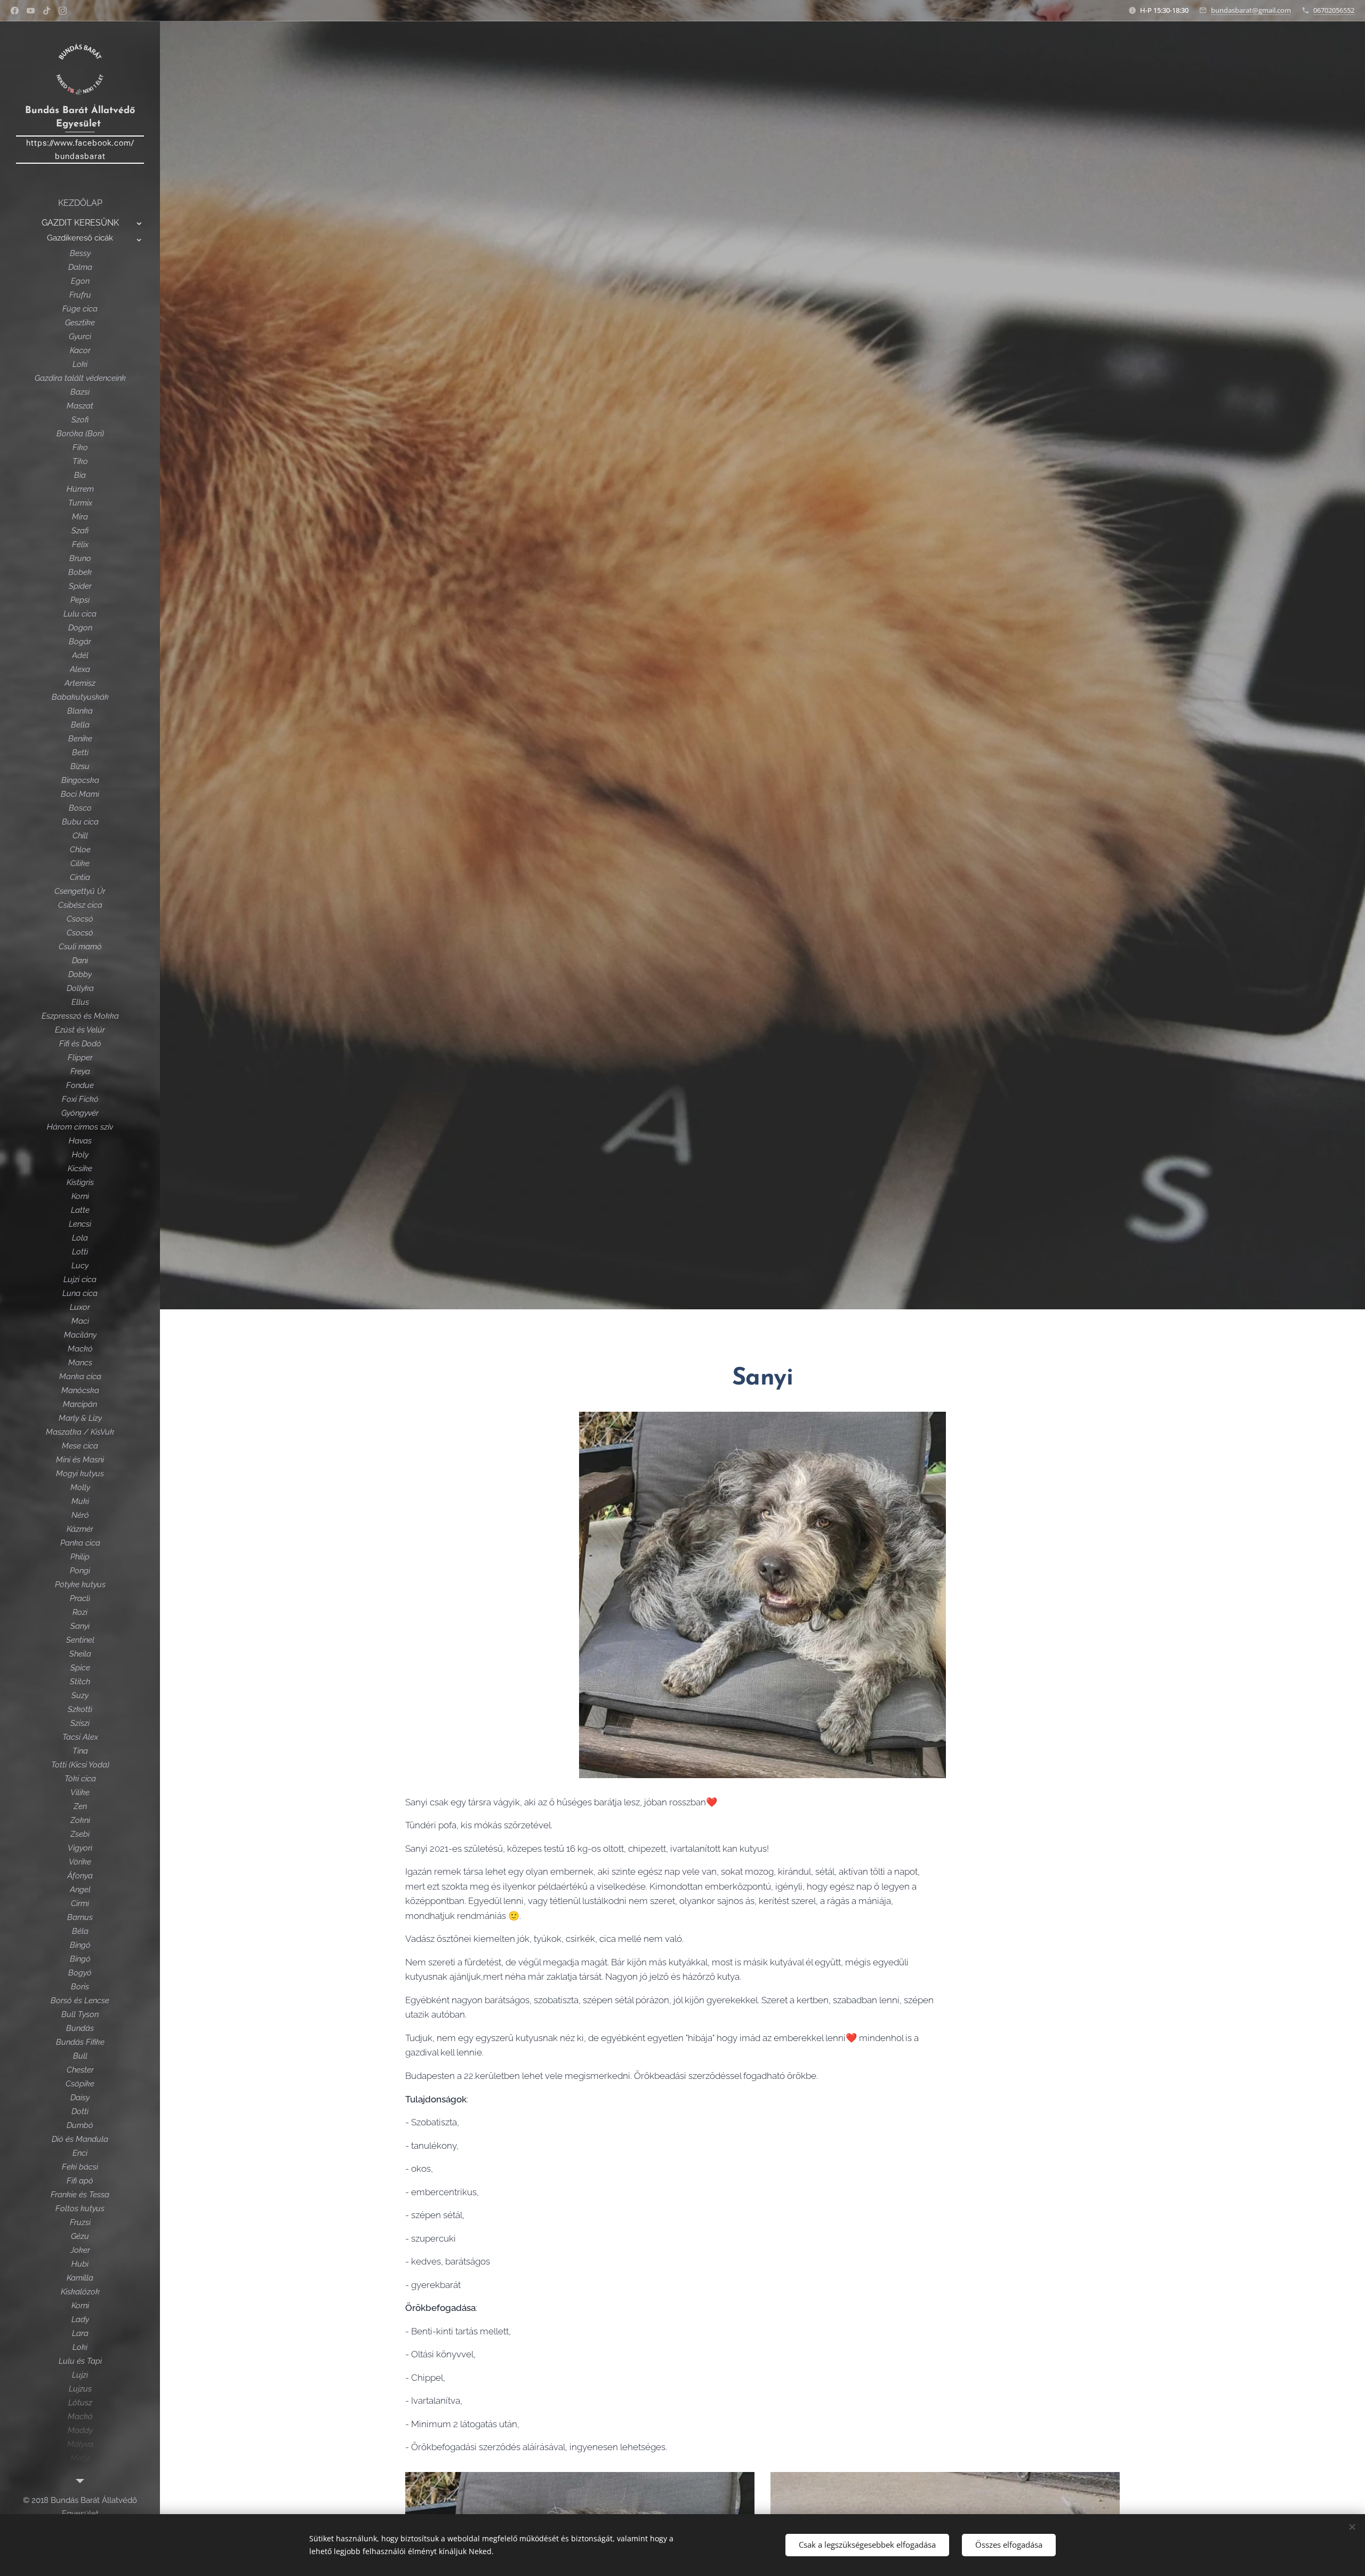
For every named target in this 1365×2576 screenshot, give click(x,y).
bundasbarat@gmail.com (1251, 10)
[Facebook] (15, 11)
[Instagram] (63, 11)
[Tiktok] (47, 11)
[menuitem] (80, 203)
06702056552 (1334, 10)
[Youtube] (31, 11)
